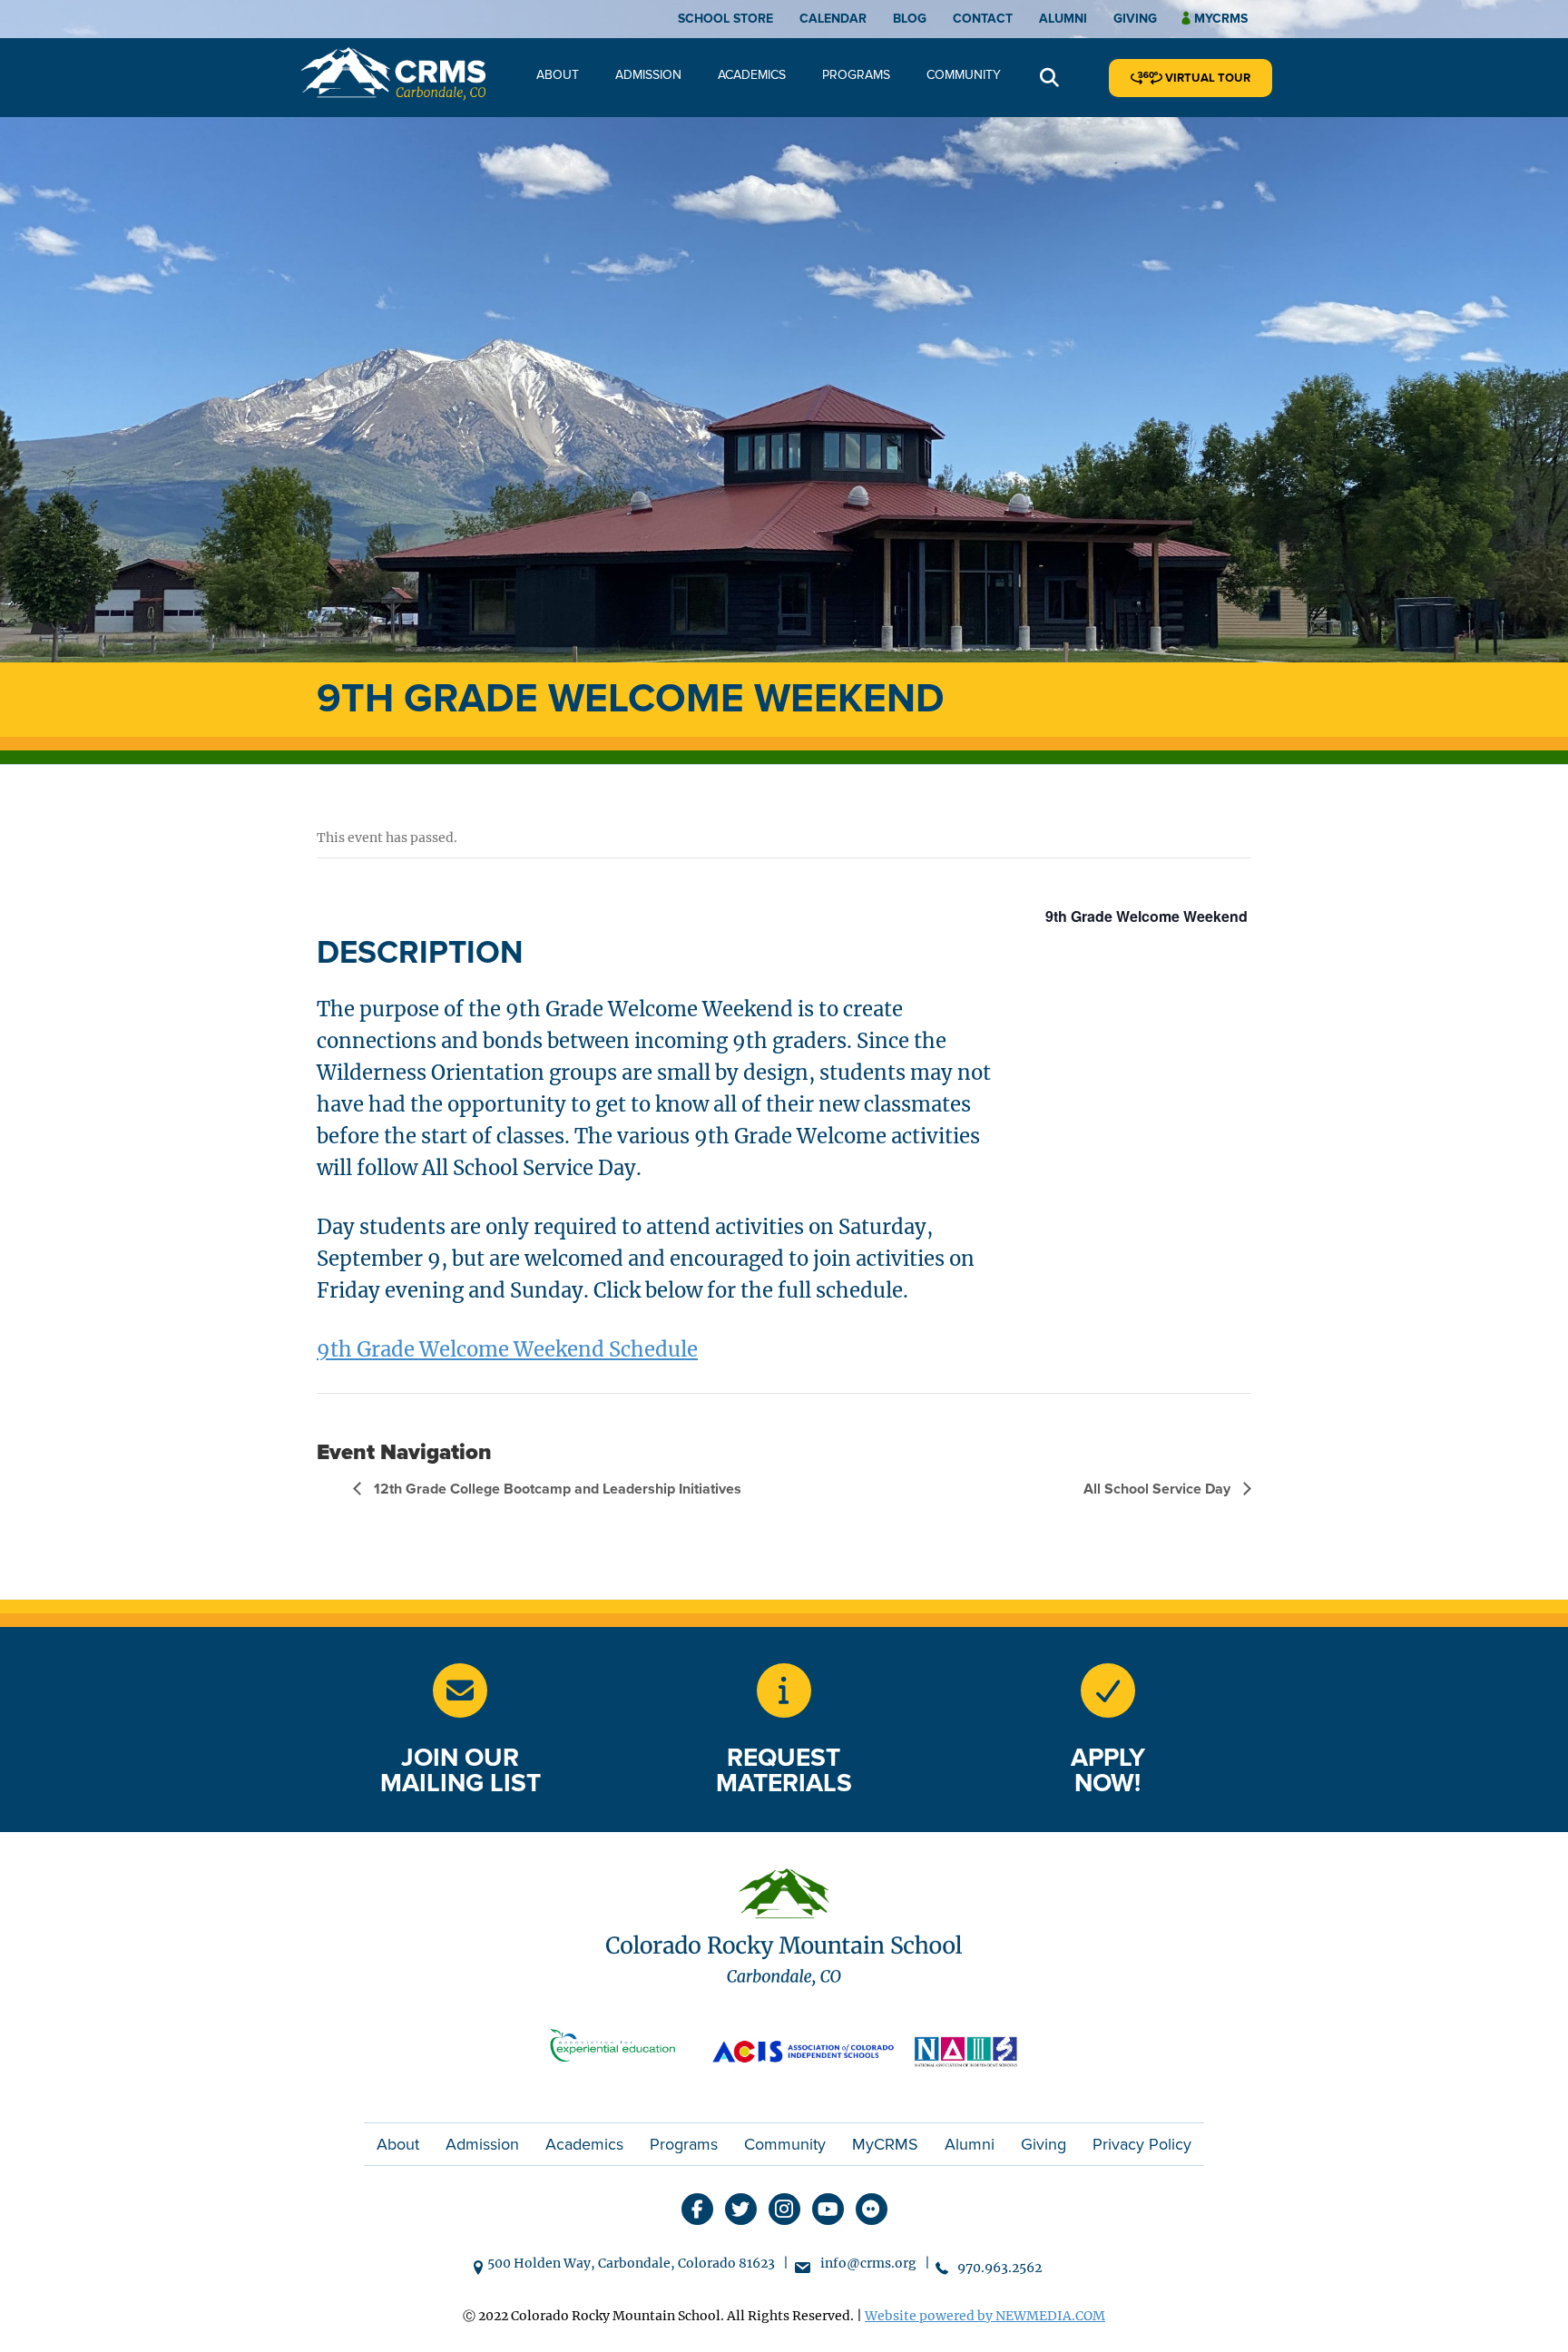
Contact (983, 19)
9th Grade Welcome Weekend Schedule (507, 1349)
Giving (1135, 19)
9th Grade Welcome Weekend (1147, 916)
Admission (648, 75)
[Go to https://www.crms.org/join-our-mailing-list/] (460, 1690)
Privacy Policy (1142, 2144)
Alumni (1063, 19)
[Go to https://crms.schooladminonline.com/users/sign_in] (1108, 1690)
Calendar (833, 19)
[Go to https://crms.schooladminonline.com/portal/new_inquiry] (784, 1690)
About (558, 75)
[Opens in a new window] (621, 2049)
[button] (1049, 78)
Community (964, 75)
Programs (856, 75)
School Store (725, 19)
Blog (910, 19)
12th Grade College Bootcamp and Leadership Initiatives (556, 1489)
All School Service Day (1159, 1489)
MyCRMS (885, 2144)
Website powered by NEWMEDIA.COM (985, 2316)
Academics (752, 75)
